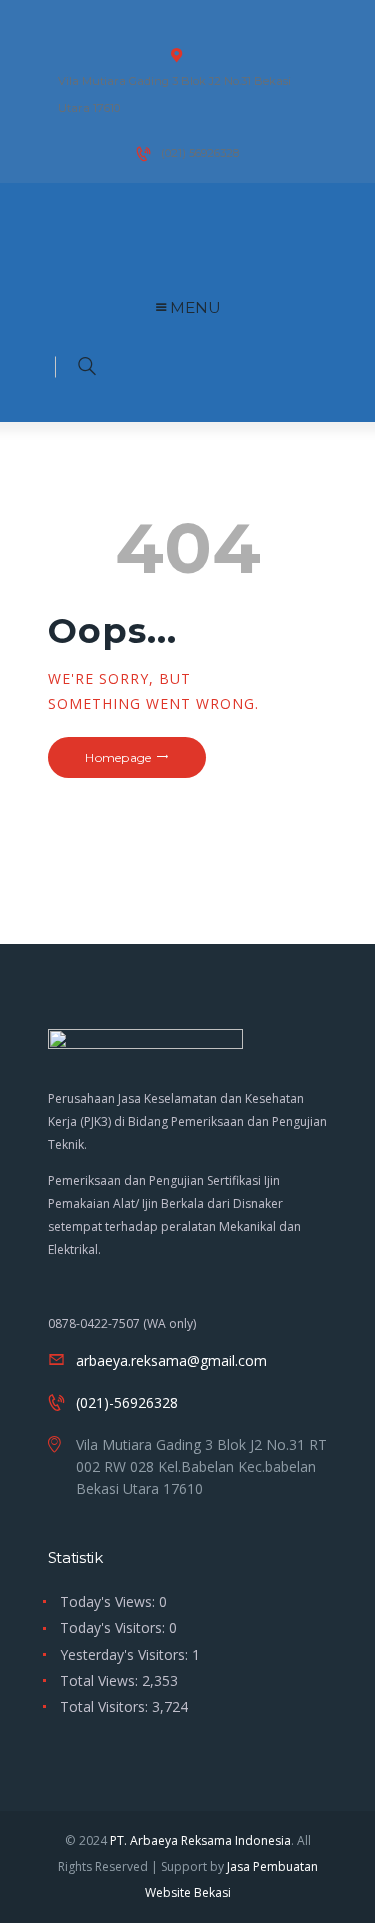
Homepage (118, 757)
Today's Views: (109, 1601)
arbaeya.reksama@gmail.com (171, 1360)
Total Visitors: (106, 1706)
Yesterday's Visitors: (126, 1654)
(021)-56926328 (127, 1402)
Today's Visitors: (114, 1627)
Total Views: (101, 1680)
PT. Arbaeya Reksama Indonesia (200, 1840)
